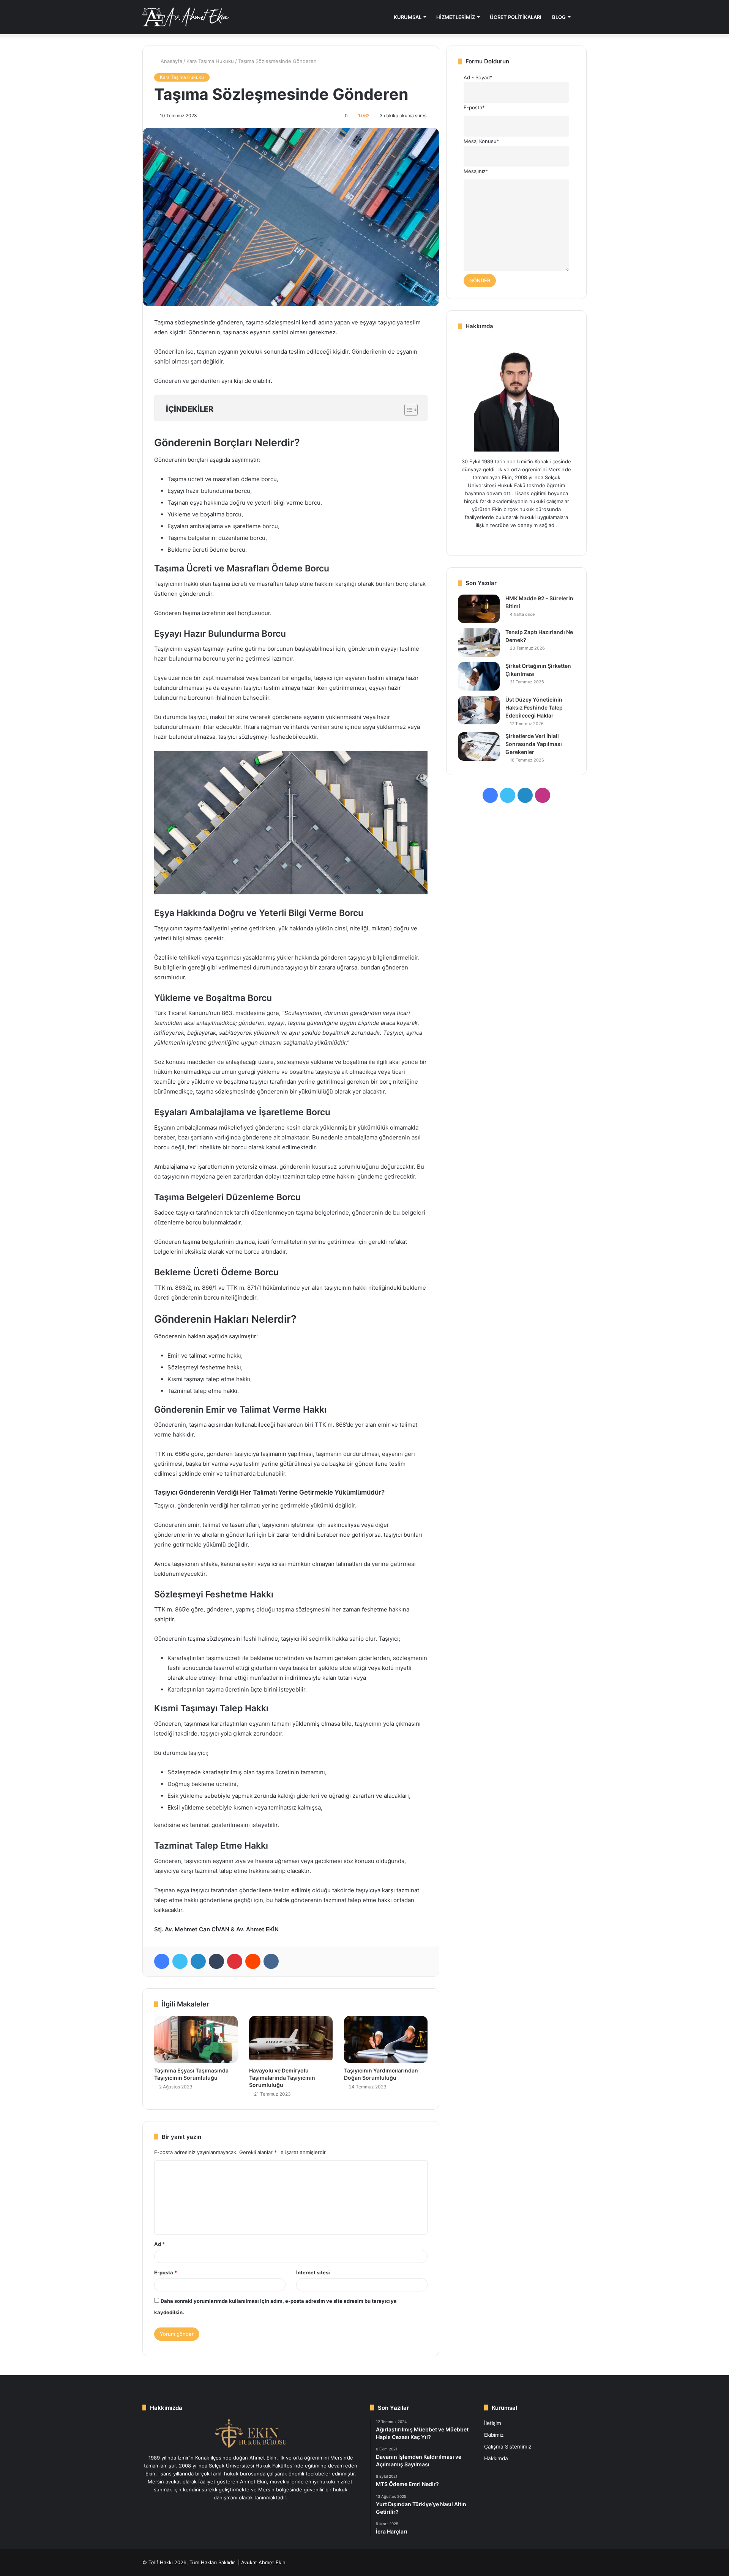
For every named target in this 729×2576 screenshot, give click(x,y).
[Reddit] (253, 1961)
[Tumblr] (216, 1961)
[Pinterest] (235, 1961)
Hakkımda (496, 2458)
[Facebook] (162, 1961)
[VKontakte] (271, 1961)
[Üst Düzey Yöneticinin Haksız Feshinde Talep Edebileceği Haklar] (479, 710)
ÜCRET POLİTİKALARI (516, 17)
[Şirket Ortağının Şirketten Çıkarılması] (479, 676)
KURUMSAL (408, 17)
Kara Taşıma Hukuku (210, 61)
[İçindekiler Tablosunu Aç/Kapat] (407, 410)
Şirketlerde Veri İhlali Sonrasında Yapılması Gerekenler (534, 744)
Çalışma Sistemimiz (508, 2447)
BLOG (559, 17)
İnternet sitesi (313, 2272)
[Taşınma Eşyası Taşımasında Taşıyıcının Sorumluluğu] (196, 2039)
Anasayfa (171, 61)
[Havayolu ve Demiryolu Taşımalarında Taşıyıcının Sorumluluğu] (291, 2039)
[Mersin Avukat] (186, 17)
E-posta (166, 2272)
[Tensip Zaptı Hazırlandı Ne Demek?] (479, 643)
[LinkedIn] (198, 1961)
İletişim (493, 2423)
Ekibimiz (494, 2435)
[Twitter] (180, 1961)
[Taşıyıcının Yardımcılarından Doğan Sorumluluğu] (386, 2039)
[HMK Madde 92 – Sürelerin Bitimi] (479, 609)
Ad (159, 2244)
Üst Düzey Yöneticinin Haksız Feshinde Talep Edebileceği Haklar (534, 707)
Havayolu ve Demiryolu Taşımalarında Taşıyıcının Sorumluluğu (282, 2078)
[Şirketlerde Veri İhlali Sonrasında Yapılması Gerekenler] (479, 747)
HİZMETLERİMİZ (456, 17)
